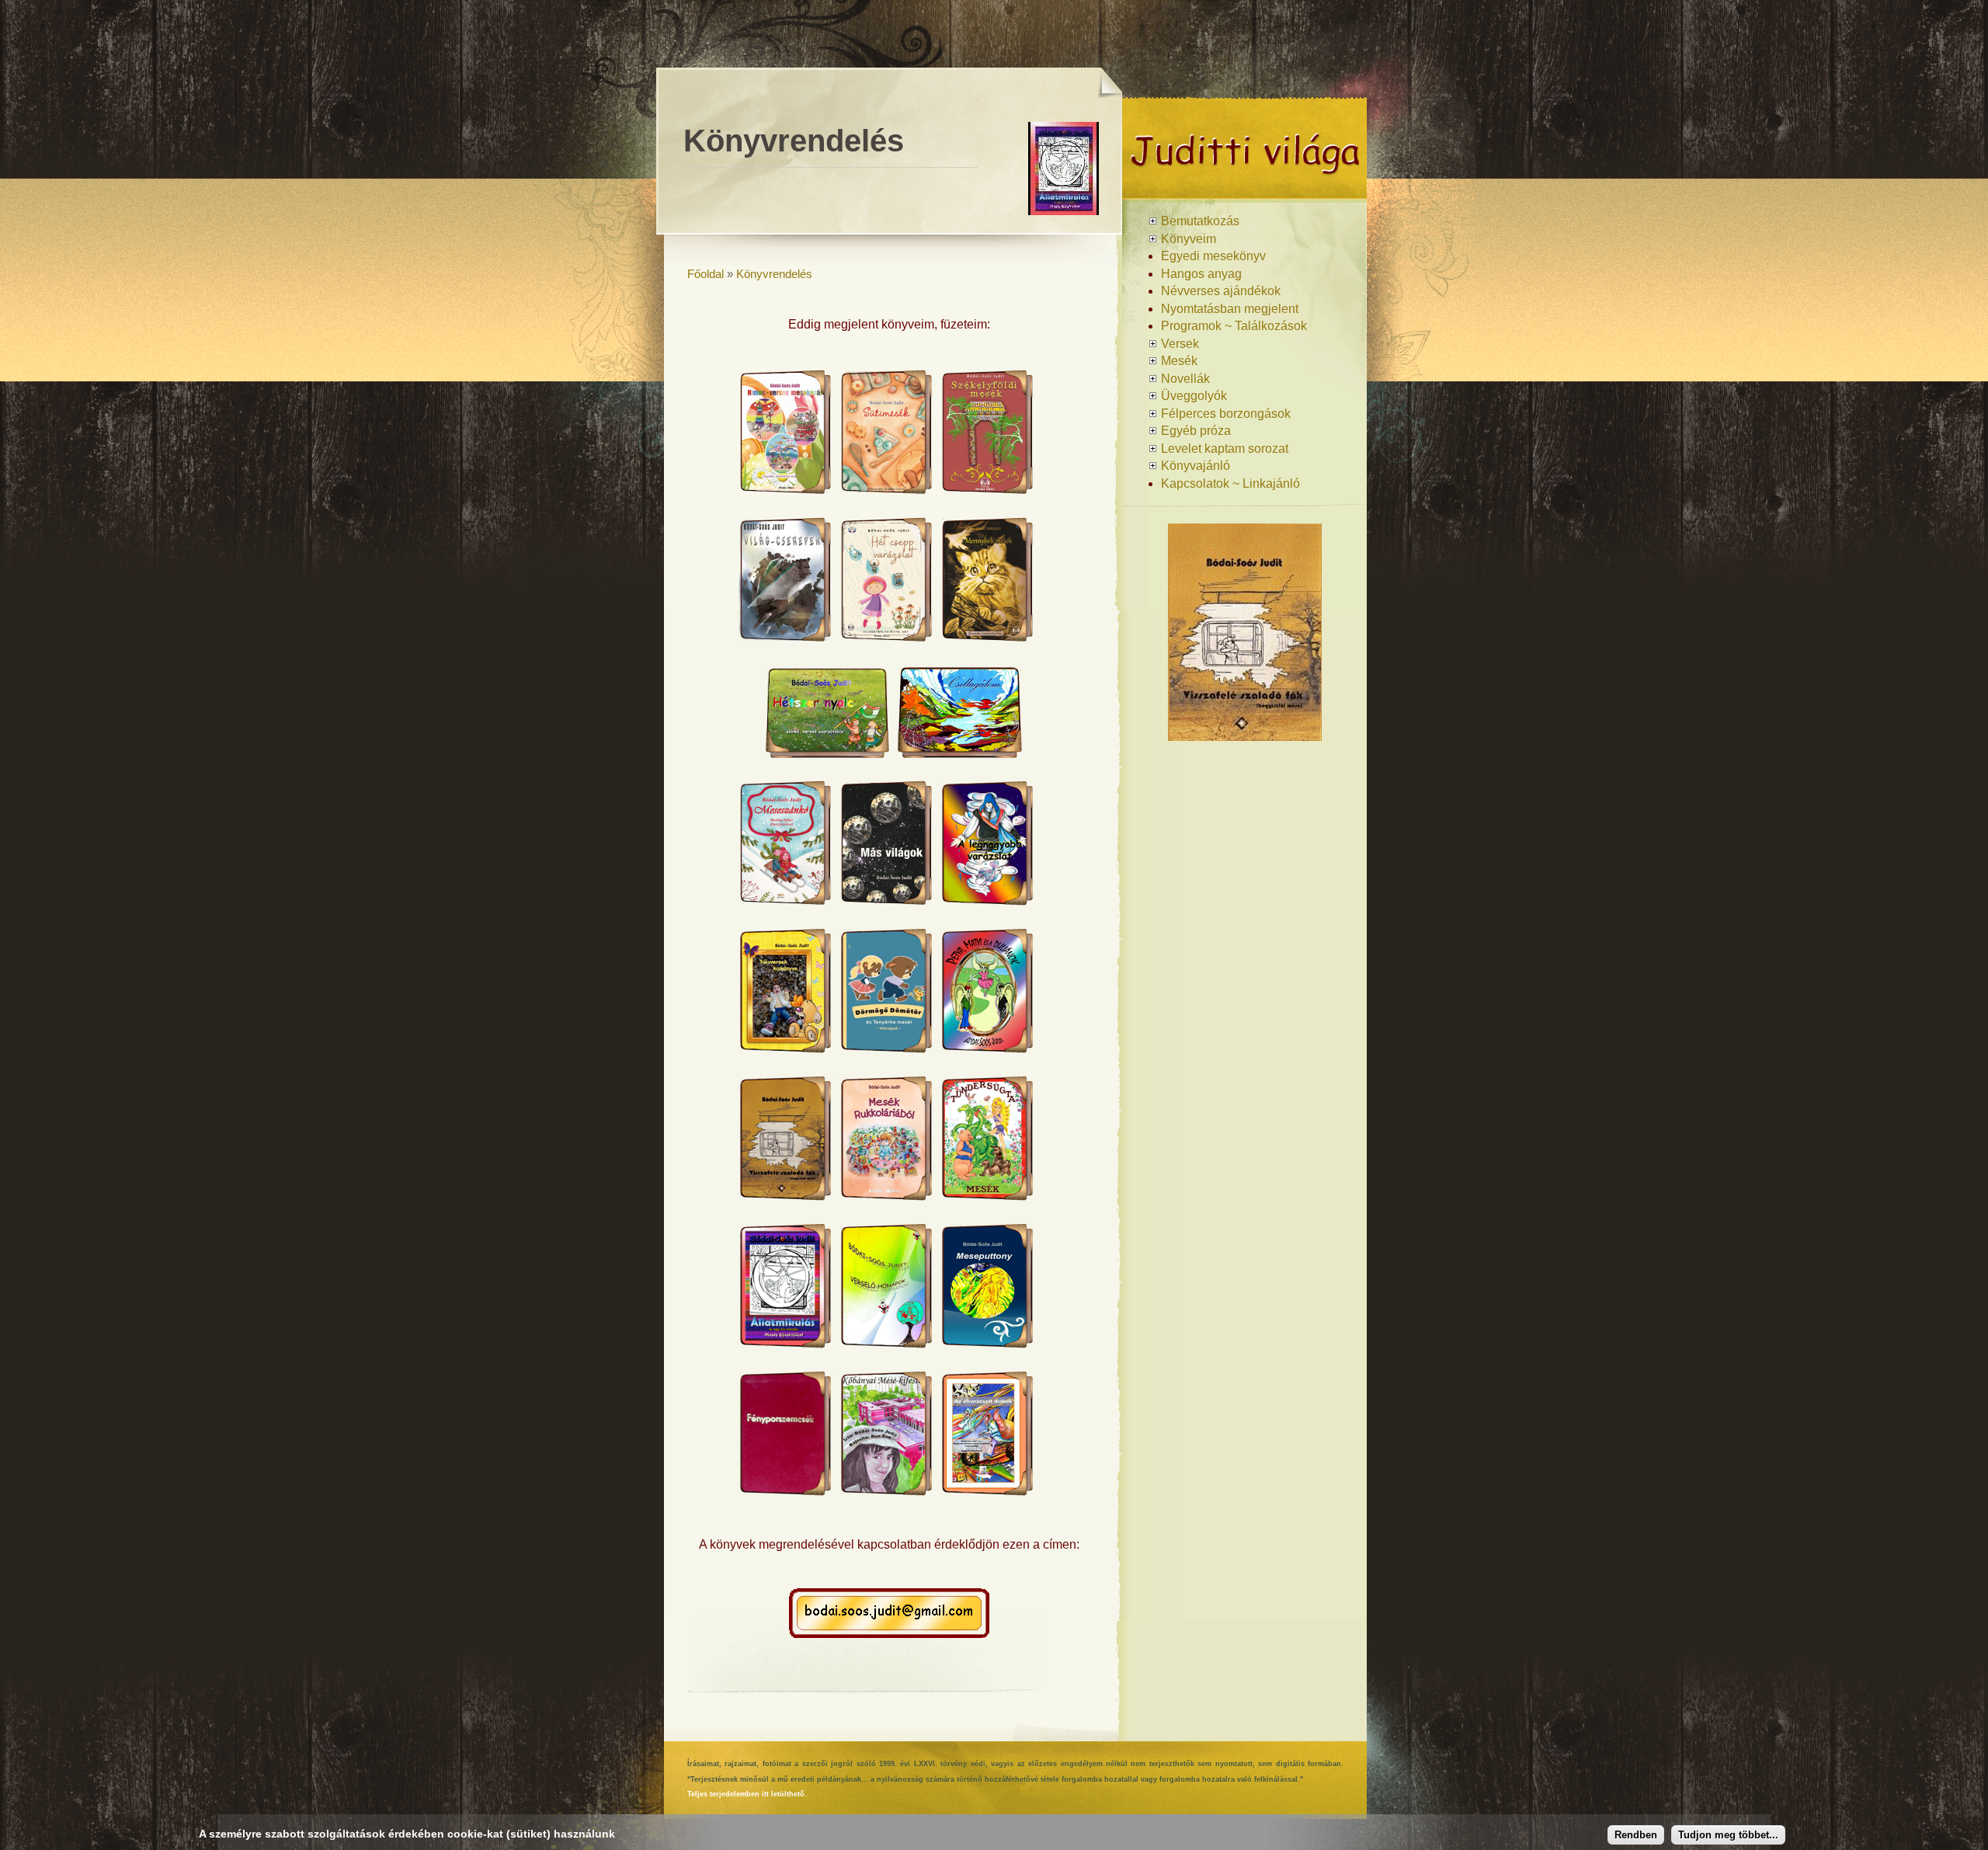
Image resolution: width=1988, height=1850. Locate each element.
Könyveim (1189, 239)
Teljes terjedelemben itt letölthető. (747, 1794)
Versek (1180, 344)
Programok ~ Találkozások (1234, 326)
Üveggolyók (1194, 396)
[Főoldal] (1244, 193)
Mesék (1179, 361)
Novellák (1185, 379)
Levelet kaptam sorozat (1225, 449)
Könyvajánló (1196, 466)
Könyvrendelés (774, 274)
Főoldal (706, 274)
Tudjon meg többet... (1728, 1835)
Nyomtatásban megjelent (1230, 309)
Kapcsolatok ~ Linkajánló (1230, 483)
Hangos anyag (1201, 274)
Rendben (1636, 1835)
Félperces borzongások (1226, 414)
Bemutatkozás (1200, 221)
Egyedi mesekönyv (1213, 256)
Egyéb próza (1196, 431)
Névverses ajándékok (1221, 291)
